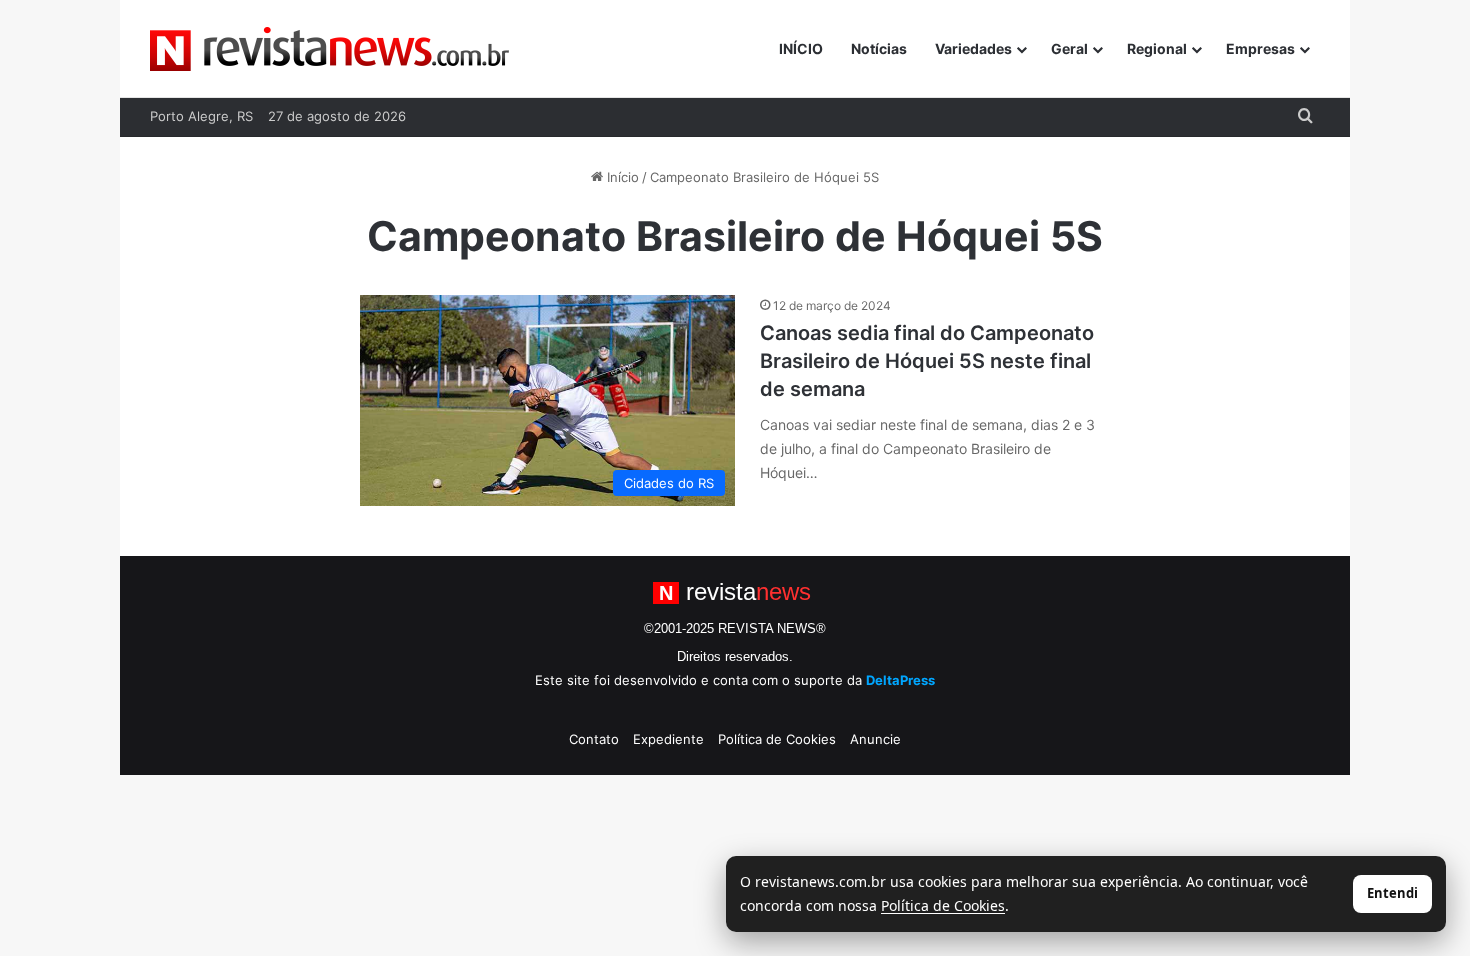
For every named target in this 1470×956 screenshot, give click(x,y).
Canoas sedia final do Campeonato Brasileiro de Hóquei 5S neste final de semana (927, 361)
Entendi (1392, 893)
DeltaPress (900, 680)
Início (621, 177)
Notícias (879, 48)
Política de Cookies (777, 739)
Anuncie (875, 739)
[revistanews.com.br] (329, 49)
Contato (594, 739)
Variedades (973, 48)
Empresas (1260, 48)
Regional (1157, 48)
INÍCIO (801, 48)
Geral (1069, 48)
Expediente (668, 739)
